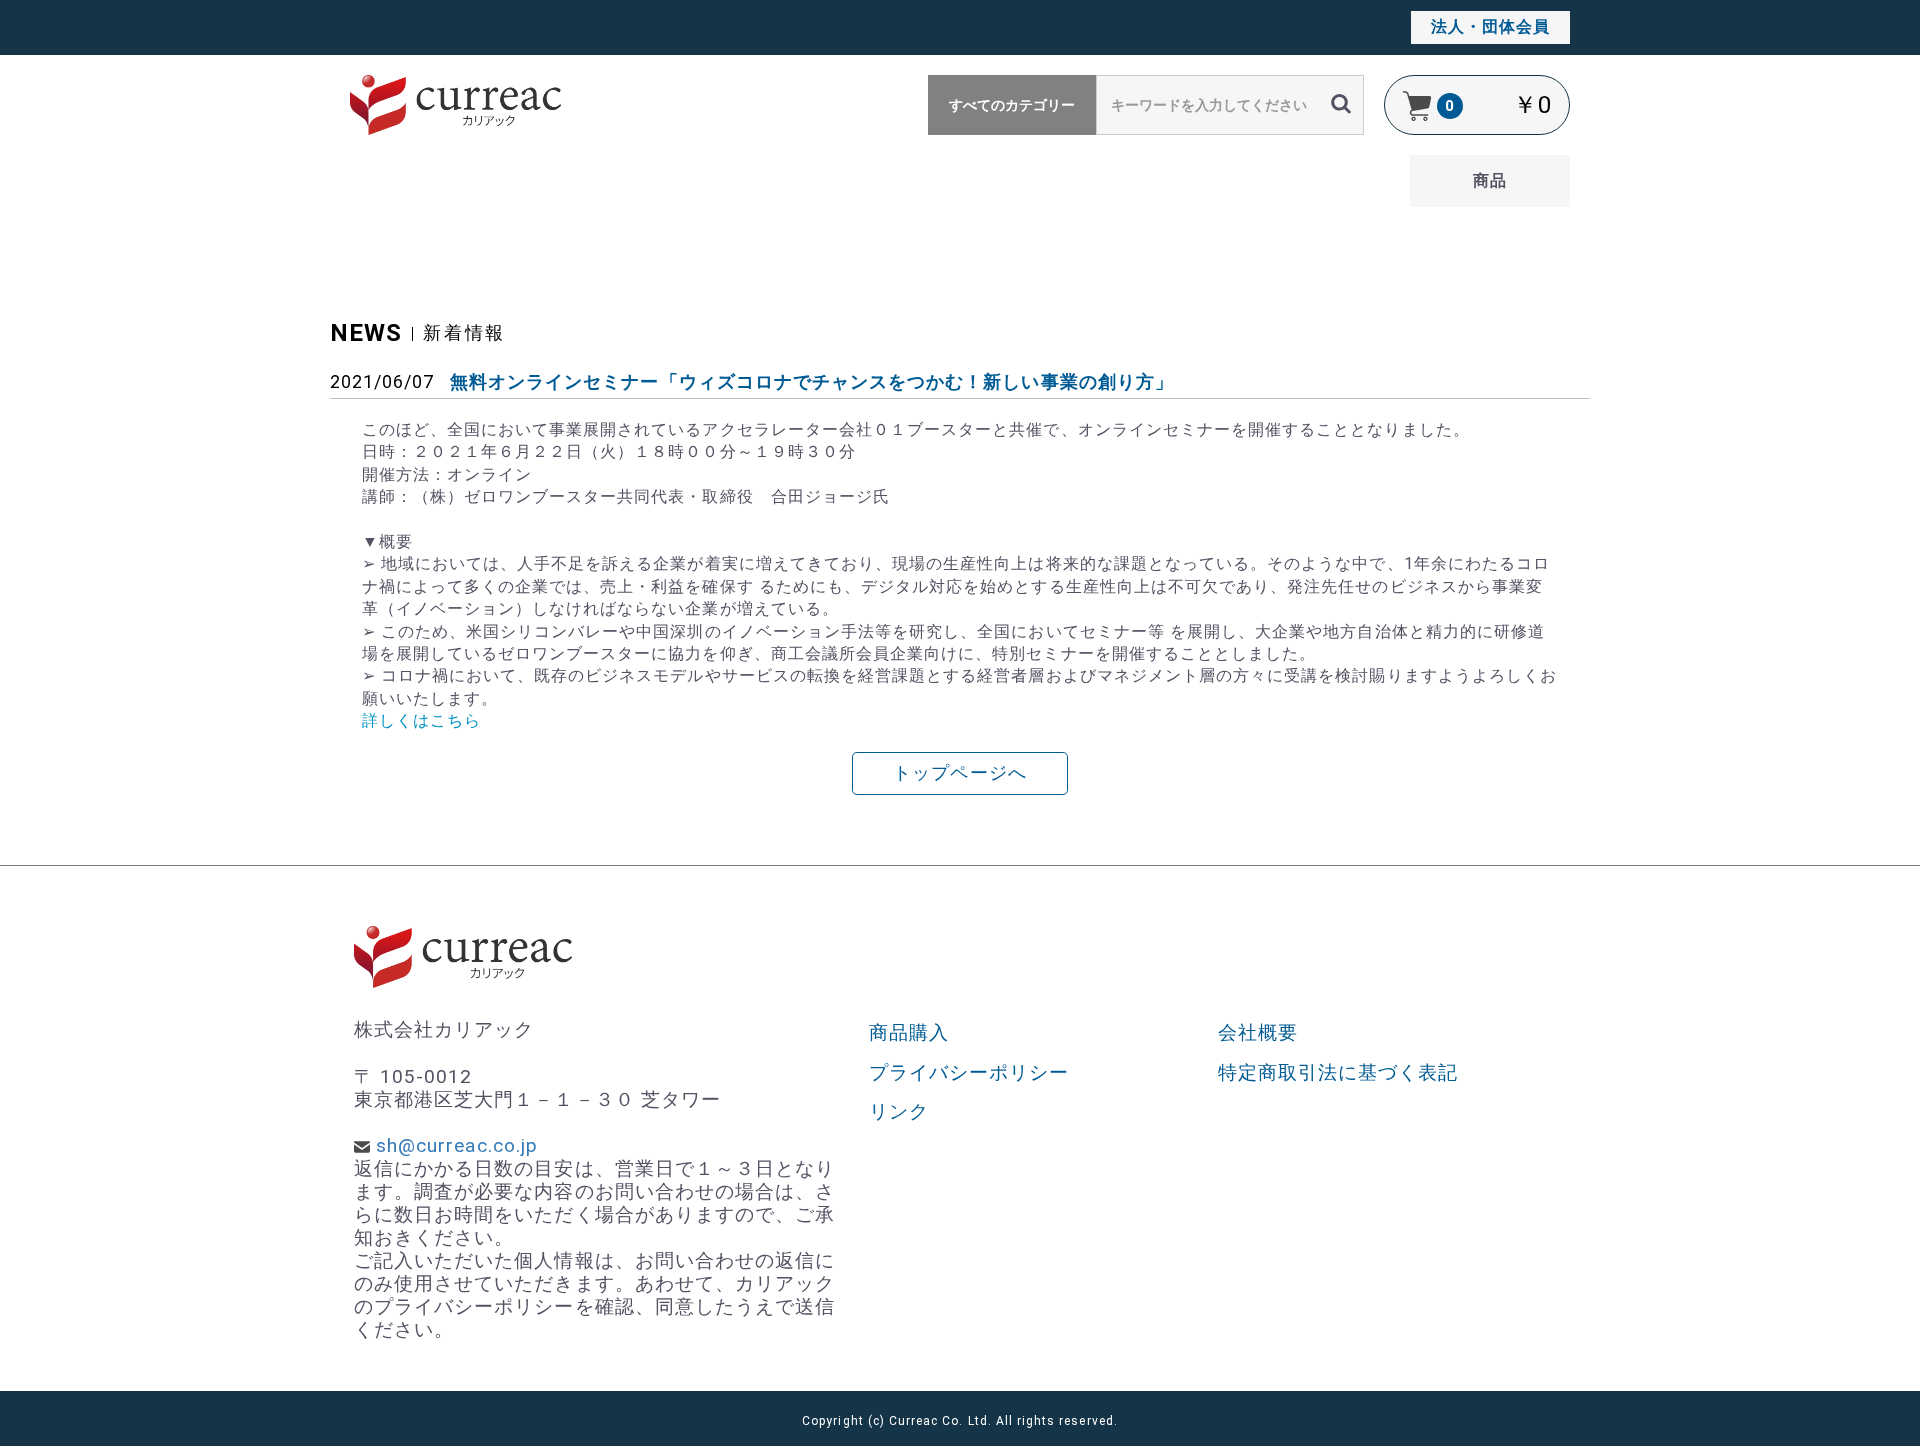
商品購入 (909, 1032)
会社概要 (1258, 1032)
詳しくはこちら (421, 720)
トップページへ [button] (959, 773)
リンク (899, 1111)
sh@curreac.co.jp (457, 1145)
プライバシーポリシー (969, 1072)
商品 (1490, 180)
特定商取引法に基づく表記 (1338, 1072)
